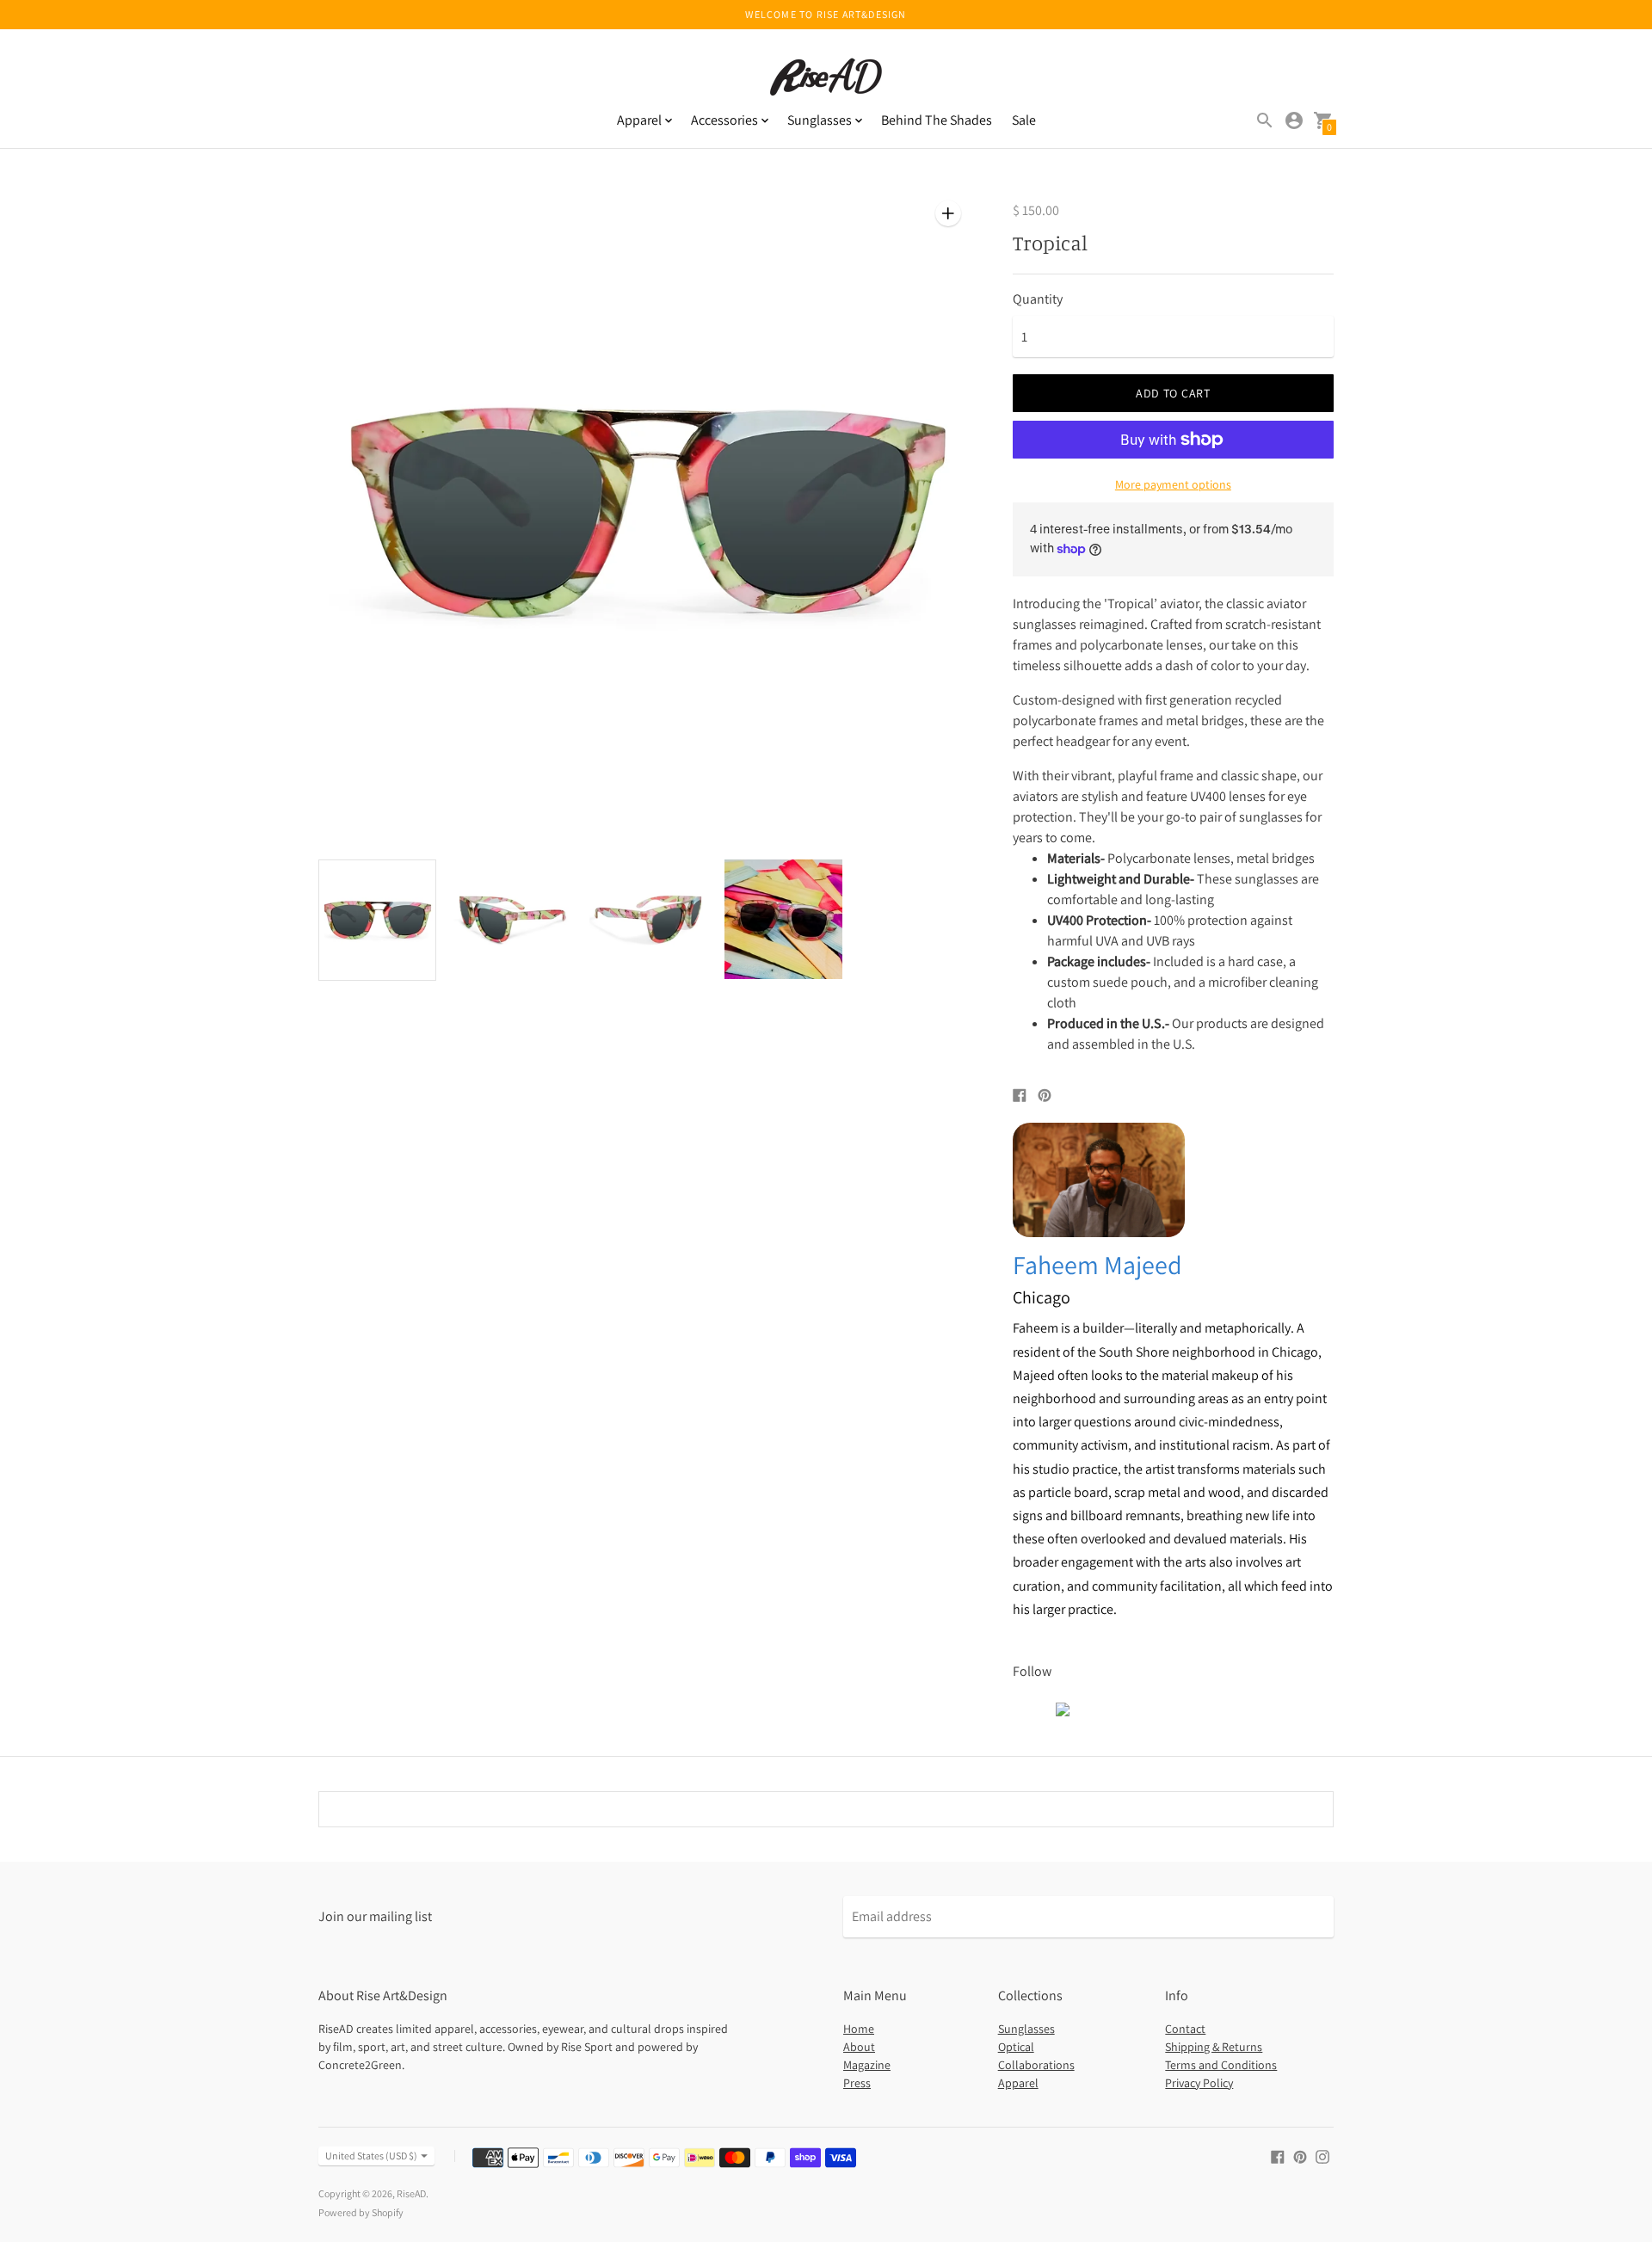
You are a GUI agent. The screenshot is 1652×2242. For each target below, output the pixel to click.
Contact (1185, 2029)
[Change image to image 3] (648, 919)
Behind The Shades (937, 120)
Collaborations (1036, 2065)
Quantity (1038, 299)
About (859, 2047)
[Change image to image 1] (377, 920)
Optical (1016, 2047)
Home (859, 2029)
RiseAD (411, 2193)
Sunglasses (1026, 2029)
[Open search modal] (1265, 120)
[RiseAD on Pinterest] (1300, 2156)
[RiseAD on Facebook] (1278, 2156)
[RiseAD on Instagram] (1322, 2156)
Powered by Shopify (361, 2212)
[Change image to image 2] (512, 919)
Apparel (1018, 2083)
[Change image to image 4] (783, 919)
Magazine (867, 2065)
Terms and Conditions (1221, 2065)
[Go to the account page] (1294, 120)
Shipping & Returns (1214, 2047)
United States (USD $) (371, 2156)
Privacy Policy (1199, 2083)
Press (857, 2083)
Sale (1024, 120)
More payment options (1173, 484)
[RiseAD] (826, 78)
